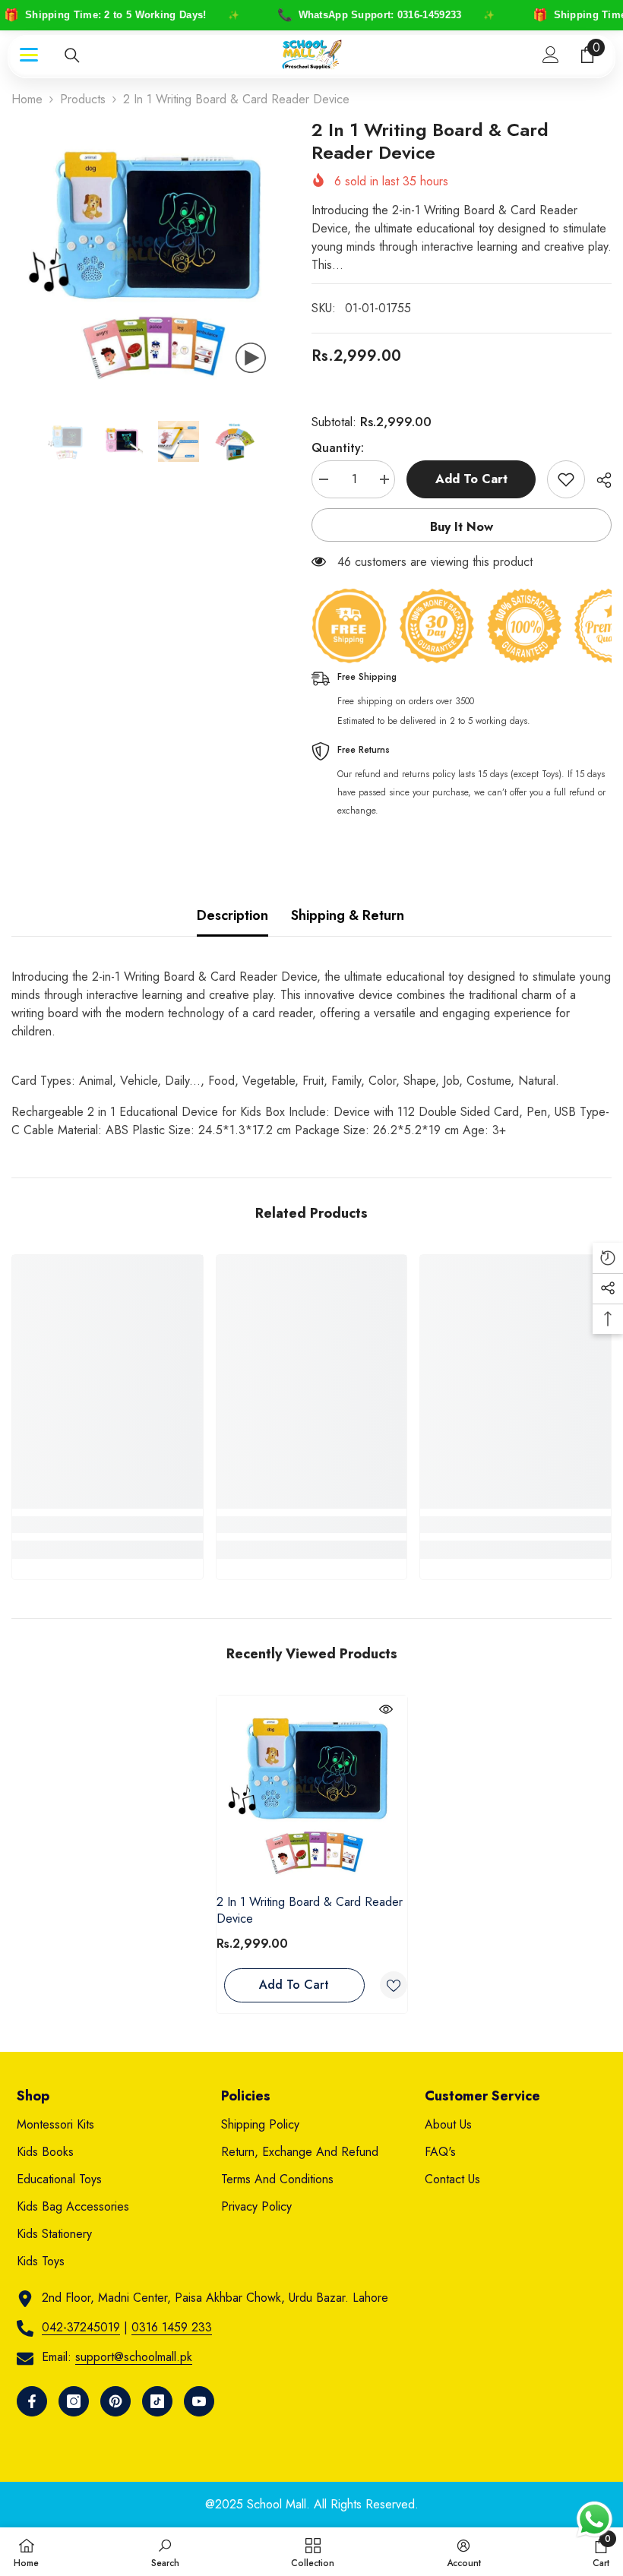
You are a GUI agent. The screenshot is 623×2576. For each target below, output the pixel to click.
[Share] (598, 480)
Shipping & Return (348, 915)
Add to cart (471, 479)
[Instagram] (74, 2401)
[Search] (72, 55)
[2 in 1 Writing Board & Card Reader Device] (312, 1791)
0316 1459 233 (172, 2327)
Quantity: (338, 448)
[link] (108, 1525)
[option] (150, 257)
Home (27, 99)
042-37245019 (81, 2327)
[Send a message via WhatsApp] (595, 2519)
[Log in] (551, 55)
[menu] (29, 55)
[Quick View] (386, 1709)
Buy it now (462, 527)
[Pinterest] (115, 2401)
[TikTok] (157, 2401)
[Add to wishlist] (566, 479)
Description (232, 915)
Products (83, 99)
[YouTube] (199, 2401)
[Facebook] (32, 2401)
